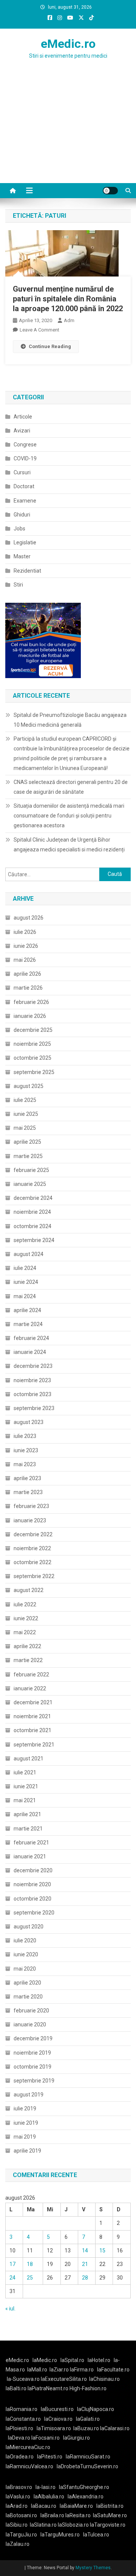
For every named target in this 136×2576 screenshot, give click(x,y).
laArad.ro (17, 2506)
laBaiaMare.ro (76, 2506)
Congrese (25, 445)
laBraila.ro (52, 2515)
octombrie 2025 (32, 1058)
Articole (23, 417)
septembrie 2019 (34, 2081)
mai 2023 (25, 1464)
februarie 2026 (31, 1002)
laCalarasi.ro (115, 2428)
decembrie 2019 (33, 2038)
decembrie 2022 (33, 1534)
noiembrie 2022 (32, 1548)
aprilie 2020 (27, 1983)
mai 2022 (25, 1632)
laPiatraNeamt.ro (48, 2388)
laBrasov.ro (19, 2487)
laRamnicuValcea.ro (29, 2466)
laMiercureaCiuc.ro (28, 2447)
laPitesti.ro (50, 2457)
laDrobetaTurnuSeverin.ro (87, 2466)
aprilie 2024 (27, 1310)
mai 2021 (25, 1800)
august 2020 (29, 1927)
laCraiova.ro (58, 2419)
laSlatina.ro (43, 2525)
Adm (69, 320)
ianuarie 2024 (30, 1352)
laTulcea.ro (96, 2535)
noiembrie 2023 (32, 1380)
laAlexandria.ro (86, 2497)
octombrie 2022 (32, 1562)
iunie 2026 (26, 946)
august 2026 (29, 918)
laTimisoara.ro (54, 2428)
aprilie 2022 (27, 1646)
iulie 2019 (25, 2108)
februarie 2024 (31, 1338)
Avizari (22, 431)
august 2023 (29, 1422)
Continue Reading (50, 346)
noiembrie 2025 (32, 1044)
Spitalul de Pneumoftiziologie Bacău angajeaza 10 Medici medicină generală (70, 720)
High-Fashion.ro (88, 2388)
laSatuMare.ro (110, 2515)
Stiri (18, 585)
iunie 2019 (26, 2123)
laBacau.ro (44, 2506)
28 (85, 2278)
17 (12, 2264)
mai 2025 (25, 1128)
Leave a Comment (39, 330)
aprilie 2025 (27, 1142)
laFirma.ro (82, 2370)
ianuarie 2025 (30, 1184)
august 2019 (29, 2095)
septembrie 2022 (34, 1576)
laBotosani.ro (21, 2515)
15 (102, 2251)
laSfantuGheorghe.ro (84, 2487)
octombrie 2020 (32, 1899)
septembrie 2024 (34, 1240)
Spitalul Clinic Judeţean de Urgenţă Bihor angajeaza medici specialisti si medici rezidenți (69, 845)
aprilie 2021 (27, 1814)
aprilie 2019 (27, 2151)
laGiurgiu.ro (78, 2438)
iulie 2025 (25, 1100)
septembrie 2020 (34, 1913)
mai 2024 (25, 1296)
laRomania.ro (22, 2409)
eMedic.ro (68, 44)
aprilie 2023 (27, 1478)
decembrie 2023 (33, 1366)
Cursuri (22, 472)
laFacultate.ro (113, 2370)
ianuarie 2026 (30, 1016)
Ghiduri (22, 515)
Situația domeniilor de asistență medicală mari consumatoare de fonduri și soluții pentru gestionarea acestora (69, 816)
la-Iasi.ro (46, 2487)
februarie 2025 (31, 1170)
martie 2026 (28, 988)
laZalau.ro (18, 2544)
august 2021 (29, 1759)
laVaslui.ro (20, 2497)
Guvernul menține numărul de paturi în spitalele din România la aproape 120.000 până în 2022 (68, 299)
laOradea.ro (20, 2457)
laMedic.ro (45, 2360)
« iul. (10, 2309)
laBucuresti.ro (57, 2409)
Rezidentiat (27, 571)
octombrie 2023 (32, 1394)
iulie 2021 (25, 1772)
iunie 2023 (26, 1450)
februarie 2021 (31, 1843)
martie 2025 (28, 1156)
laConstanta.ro (23, 2419)
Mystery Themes (93, 2568)
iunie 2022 (26, 1618)
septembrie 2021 (34, 1745)
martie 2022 (28, 1660)
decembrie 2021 (33, 1702)
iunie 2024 (26, 1282)
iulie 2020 (25, 1940)
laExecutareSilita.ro (64, 2379)
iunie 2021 (26, 1786)
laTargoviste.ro (108, 2525)
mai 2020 (25, 1969)
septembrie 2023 (34, 1408)
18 (30, 2264)
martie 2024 (28, 1324)
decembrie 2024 (33, 1198)
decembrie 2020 (33, 1870)
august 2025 (29, 1086)
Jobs (19, 529)
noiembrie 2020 (32, 1884)
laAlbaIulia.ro (49, 2497)
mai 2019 (25, 2137)
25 (30, 2278)
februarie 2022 (31, 1675)
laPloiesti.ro (19, 2428)
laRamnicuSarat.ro (88, 2457)
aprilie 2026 (27, 974)
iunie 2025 (26, 1114)
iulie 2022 (25, 1604)
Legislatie (25, 542)
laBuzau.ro (87, 2428)
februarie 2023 (31, 1506)
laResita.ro (78, 2515)
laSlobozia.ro (73, 2525)
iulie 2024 (25, 1268)
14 (85, 2251)
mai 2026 (25, 960)
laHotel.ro (99, 2360)
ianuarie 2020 (30, 2024)
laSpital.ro (72, 2360)
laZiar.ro (60, 2370)
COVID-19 (25, 458)
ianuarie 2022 (30, 1688)
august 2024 (29, 1254)
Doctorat (24, 486)
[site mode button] (110, 191)
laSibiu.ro (17, 2525)
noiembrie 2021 (32, 1716)
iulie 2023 (25, 1436)
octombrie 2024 (32, 1226)
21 (85, 2264)
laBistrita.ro (110, 2506)
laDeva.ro (19, 2438)
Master (22, 556)
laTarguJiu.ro (23, 2535)
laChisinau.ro (104, 2379)
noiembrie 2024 (32, 1212)
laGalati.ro (88, 2419)
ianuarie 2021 (30, 1856)
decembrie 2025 (33, 1030)
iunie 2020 (26, 1954)
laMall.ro (37, 2370)
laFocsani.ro (45, 2438)
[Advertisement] (68, 136)
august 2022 (29, 1590)
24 (12, 2278)
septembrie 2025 (34, 1072)
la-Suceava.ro (23, 2379)
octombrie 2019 (32, 2067)
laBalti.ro (16, 2388)
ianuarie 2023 (30, 1520)
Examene (25, 501)
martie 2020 (28, 1997)
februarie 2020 (31, 2011)
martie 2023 (28, 1492)
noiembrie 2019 (32, 2053)
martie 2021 (28, 1829)
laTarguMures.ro (60, 2535)
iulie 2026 (25, 932)
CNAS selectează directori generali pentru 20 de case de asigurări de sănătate (71, 787)
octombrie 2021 (32, 1730)
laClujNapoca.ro (96, 2409)
